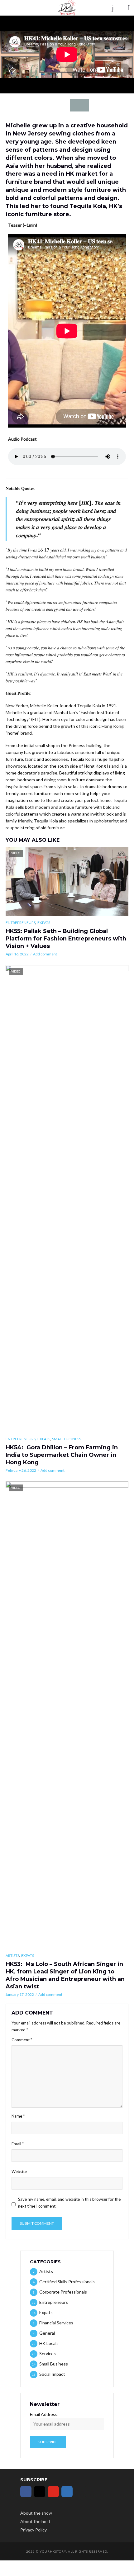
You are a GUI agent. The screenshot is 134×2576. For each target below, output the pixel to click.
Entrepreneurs (21, 923)
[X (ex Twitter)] (81, 2492)
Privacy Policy (33, 2530)
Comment (22, 2040)
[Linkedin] (67, 2492)
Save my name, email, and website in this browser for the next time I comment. (69, 2203)
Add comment (45, 954)
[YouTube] (53, 2492)
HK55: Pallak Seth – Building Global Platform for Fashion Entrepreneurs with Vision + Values (66, 939)
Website (19, 2171)
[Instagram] (40, 2492)
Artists (12, 1956)
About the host (35, 2521)
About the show (36, 2513)
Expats (44, 923)
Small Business (67, 1439)
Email (18, 2144)
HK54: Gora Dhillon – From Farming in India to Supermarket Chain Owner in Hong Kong (62, 1455)
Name (18, 2116)
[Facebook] (26, 2492)
